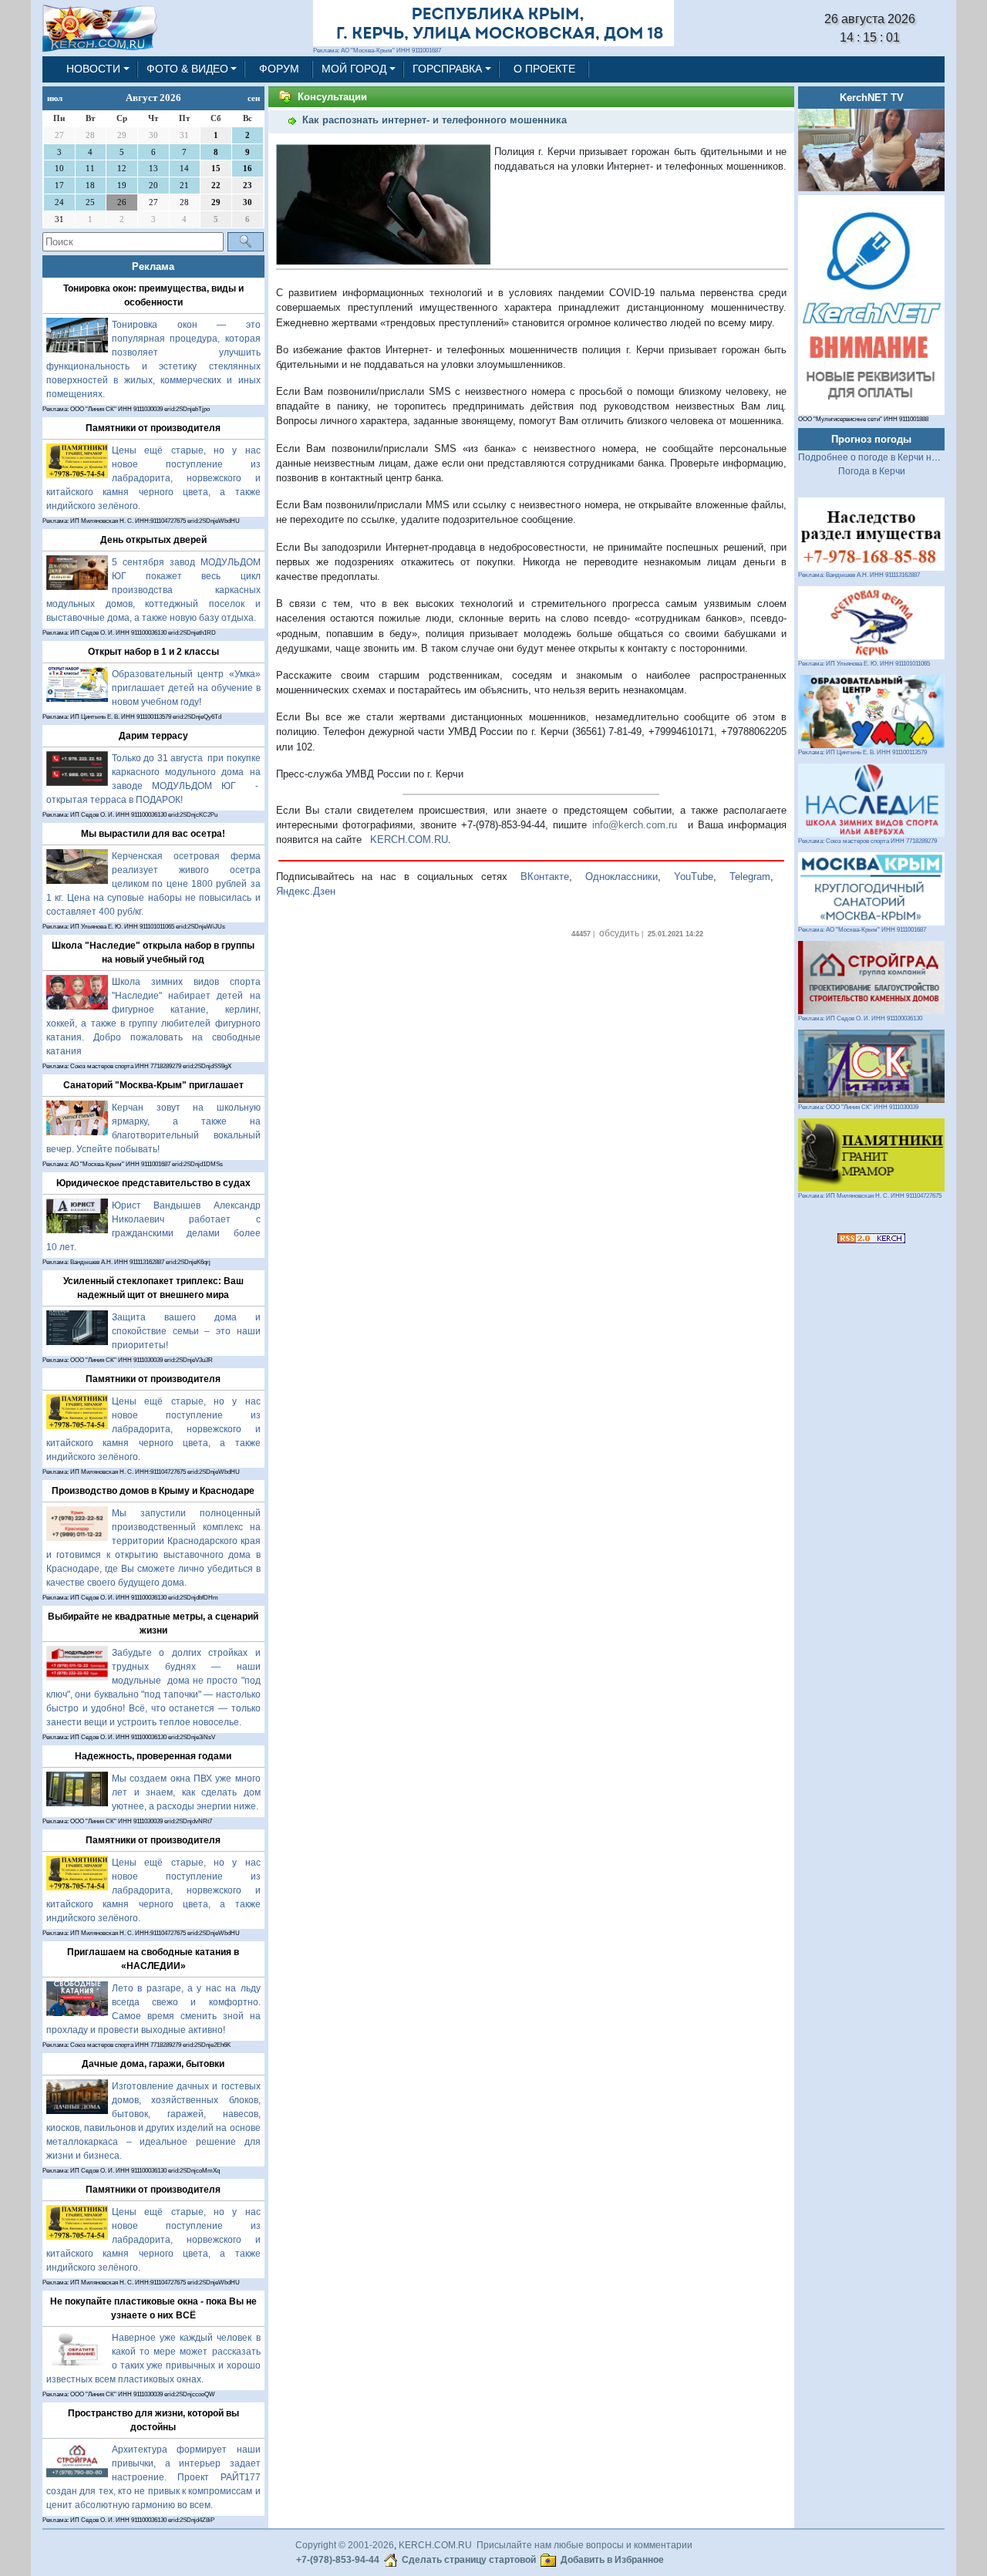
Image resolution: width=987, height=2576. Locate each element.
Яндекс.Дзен (306, 891)
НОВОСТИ (93, 69)
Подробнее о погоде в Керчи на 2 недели (889, 457)
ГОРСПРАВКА (447, 69)
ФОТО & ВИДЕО (187, 69)
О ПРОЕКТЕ (544, 69)
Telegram (750, 877)
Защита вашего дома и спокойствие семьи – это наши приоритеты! (186, 1331)
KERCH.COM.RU (409, 840)
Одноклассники (622, 877)
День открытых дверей (153, 540)
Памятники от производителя (153, 428)
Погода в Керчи (872, 471)
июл (55, 98)
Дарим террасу (153, 736)
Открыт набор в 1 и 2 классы (153, 652)
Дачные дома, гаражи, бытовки (153, 2064)
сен (254, 98)
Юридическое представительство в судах (153, 1183)
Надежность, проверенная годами (153, 1756)
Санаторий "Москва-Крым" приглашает (153, 1085)
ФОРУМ (279, 69)
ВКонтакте (545, 877)
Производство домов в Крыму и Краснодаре (153, 1491)
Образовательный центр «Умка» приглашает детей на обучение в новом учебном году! (186, 688)
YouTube (694, 877)
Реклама (153, 266)
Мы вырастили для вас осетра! (153, 834)
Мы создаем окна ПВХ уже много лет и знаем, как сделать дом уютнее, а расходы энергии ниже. (186, 1792)
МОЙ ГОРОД (354, 69)
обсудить (619, 933)
